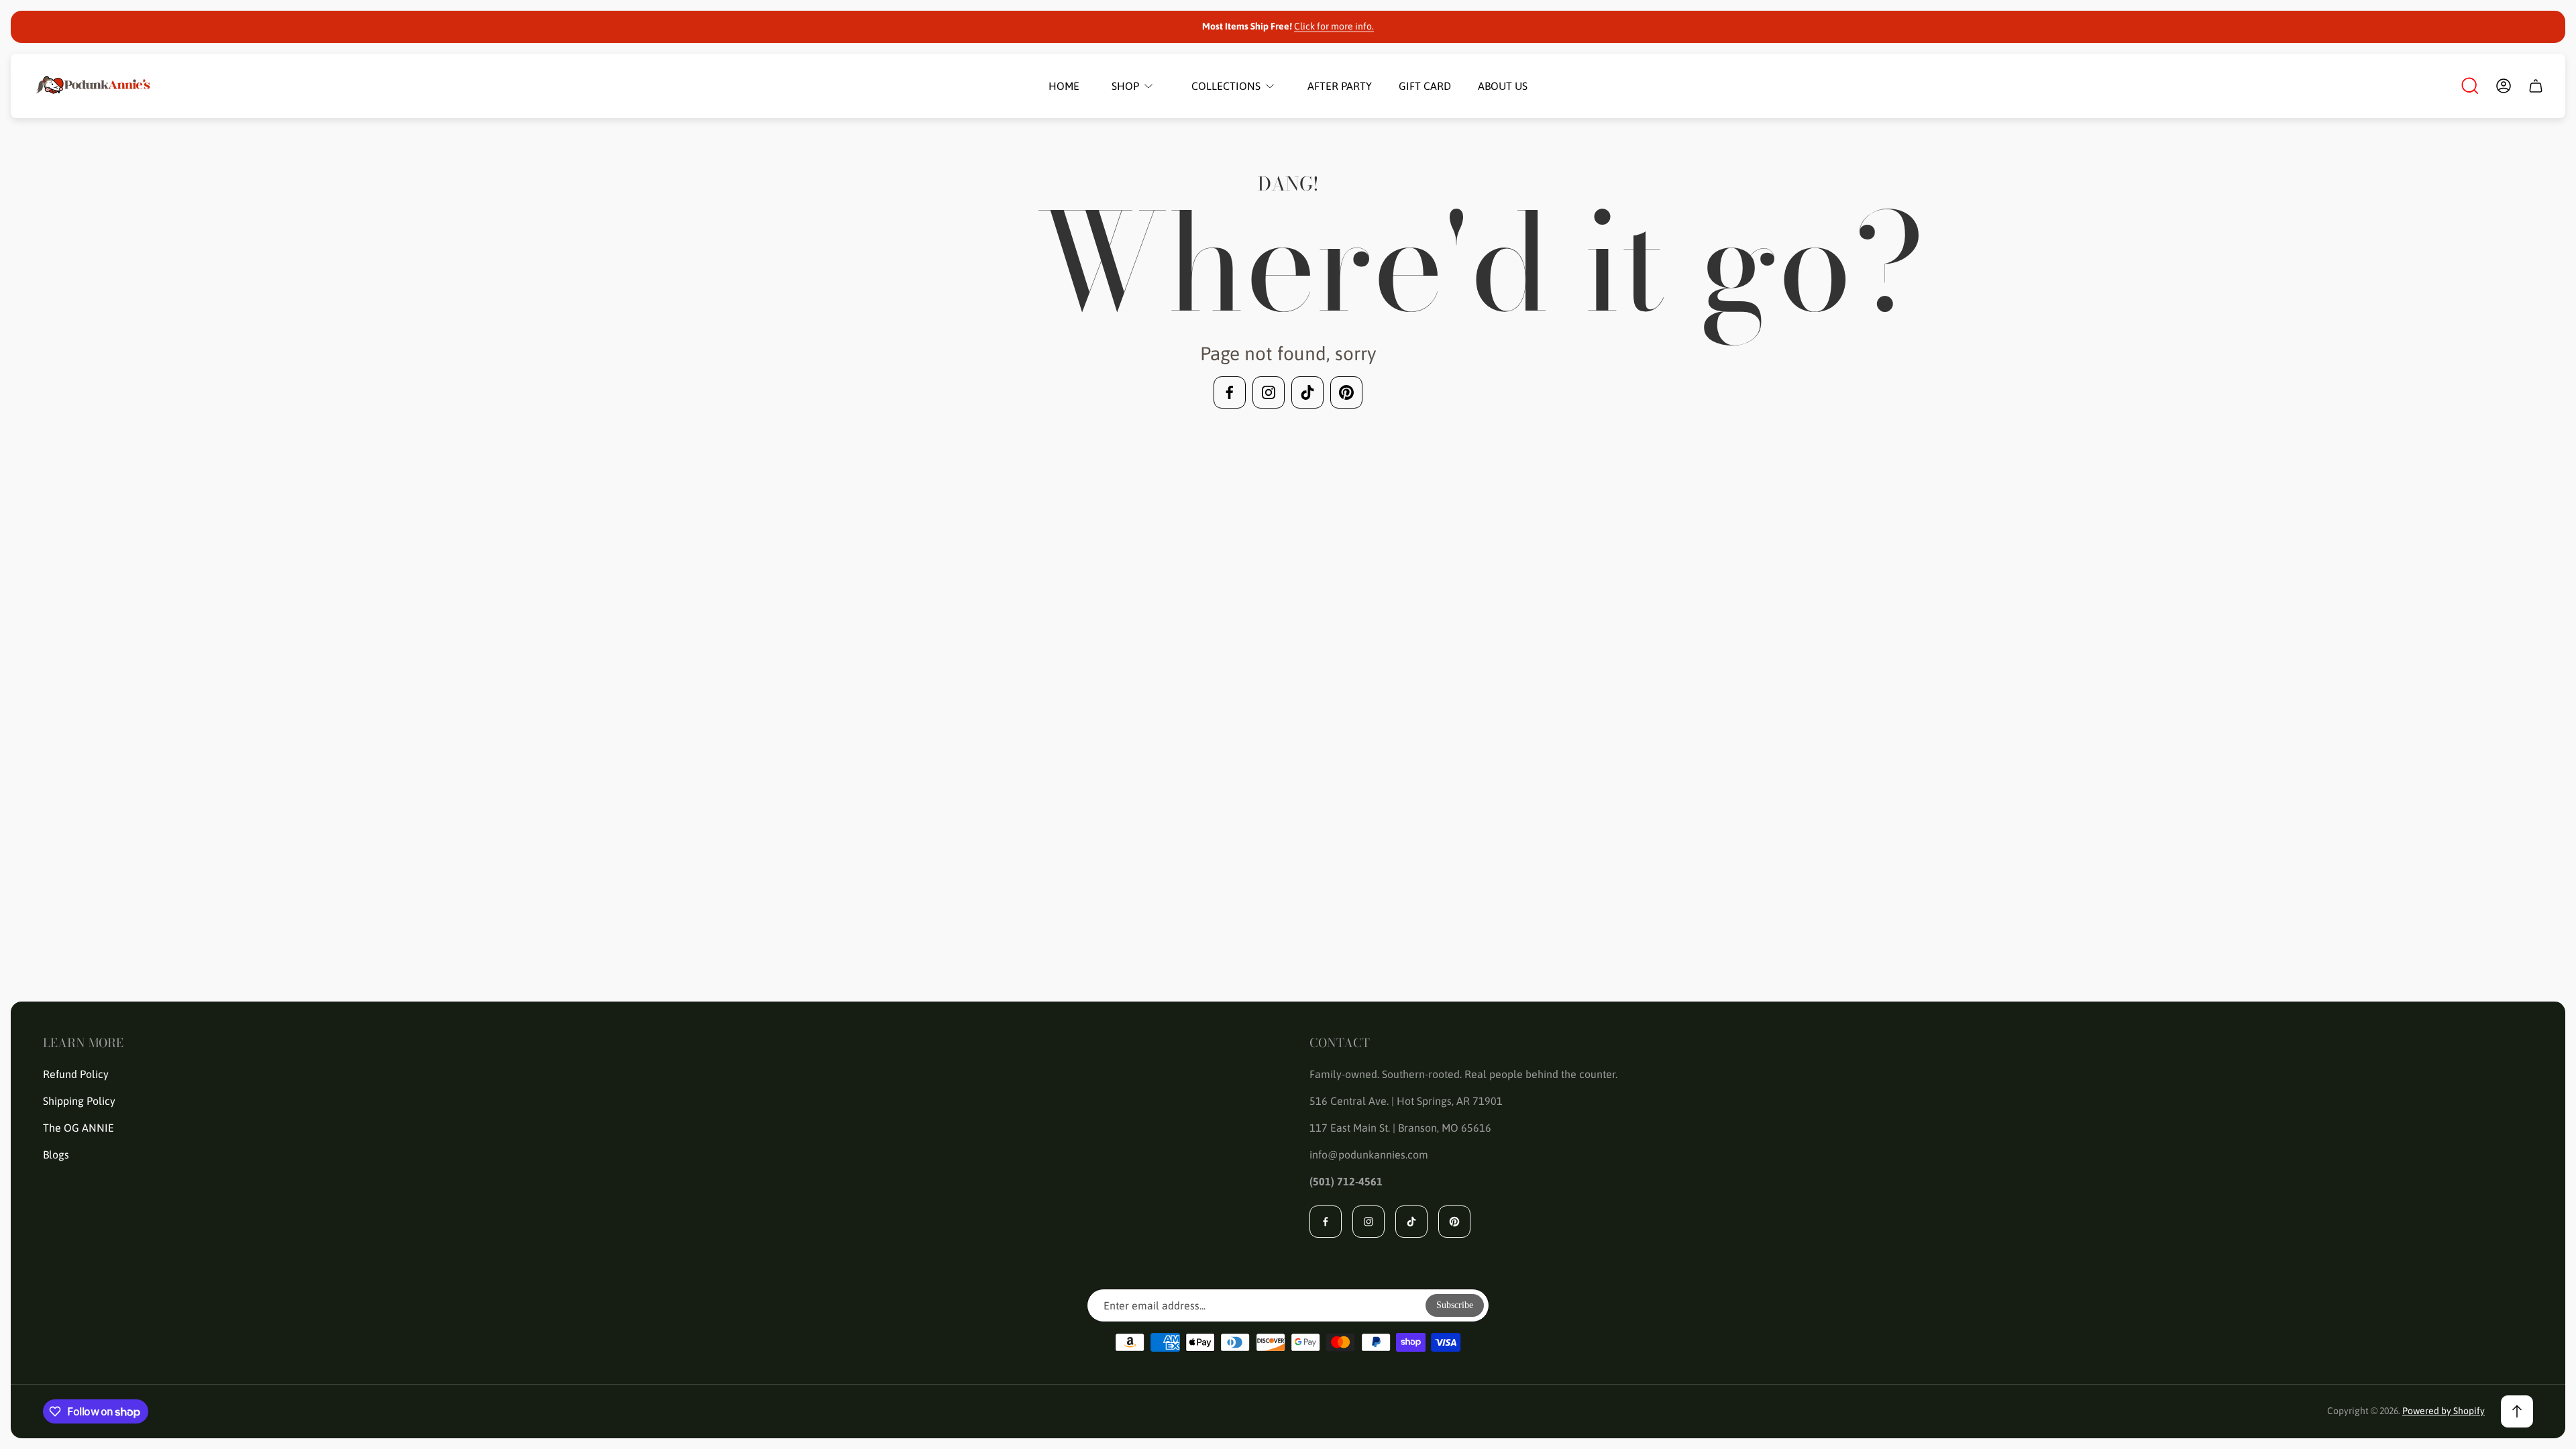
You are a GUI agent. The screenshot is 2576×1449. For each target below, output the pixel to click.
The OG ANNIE (78, 1128)
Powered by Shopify (2444, 1411)
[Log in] (2504, 86)
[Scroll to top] (2517, 1411)
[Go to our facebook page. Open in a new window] (1230, 392)
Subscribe (1455, 1305)
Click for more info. (1334, 26)
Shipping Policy (79, 1101)
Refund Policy (76, 1074)
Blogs (56, 1155)
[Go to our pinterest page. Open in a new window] (1346, 392)
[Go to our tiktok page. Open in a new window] (1307, 392)
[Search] (2470, 86)
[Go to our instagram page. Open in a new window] (1269, 392)
